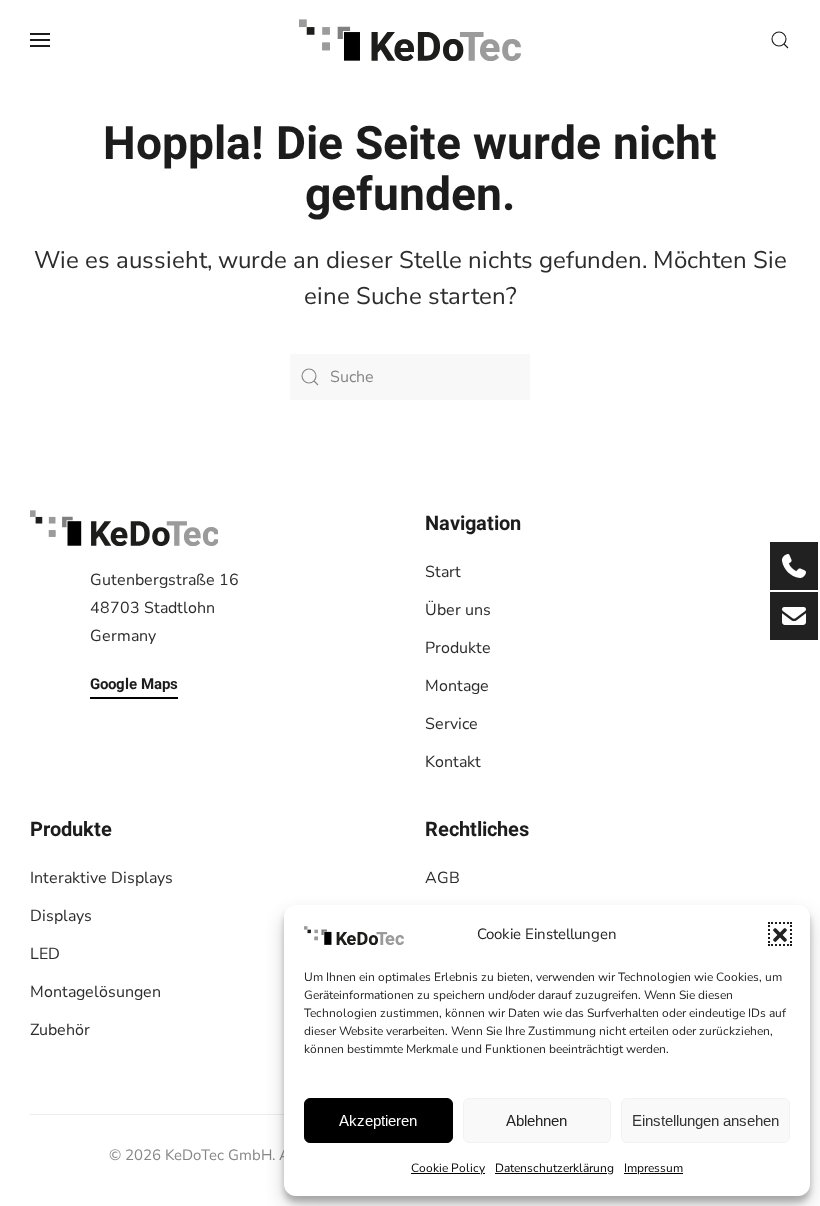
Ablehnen (536, 1120)
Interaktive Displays (101, 878)
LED (45, 954)
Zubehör (60, 1030)
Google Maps (134, 684)
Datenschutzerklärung (554, 1168)
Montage (457, 686)
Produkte (458, 648)
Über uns (458, 610)
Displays (61, 916)
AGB (442, 878)
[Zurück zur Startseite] (410, 40)
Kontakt (453, 762)
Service (451, 724)
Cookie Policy (448, 1168)
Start (443, 572)
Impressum (653, 1168)
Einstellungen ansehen (705, 1120)
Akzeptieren (378, 1120)
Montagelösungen (95, 992)
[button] (780, 934)
